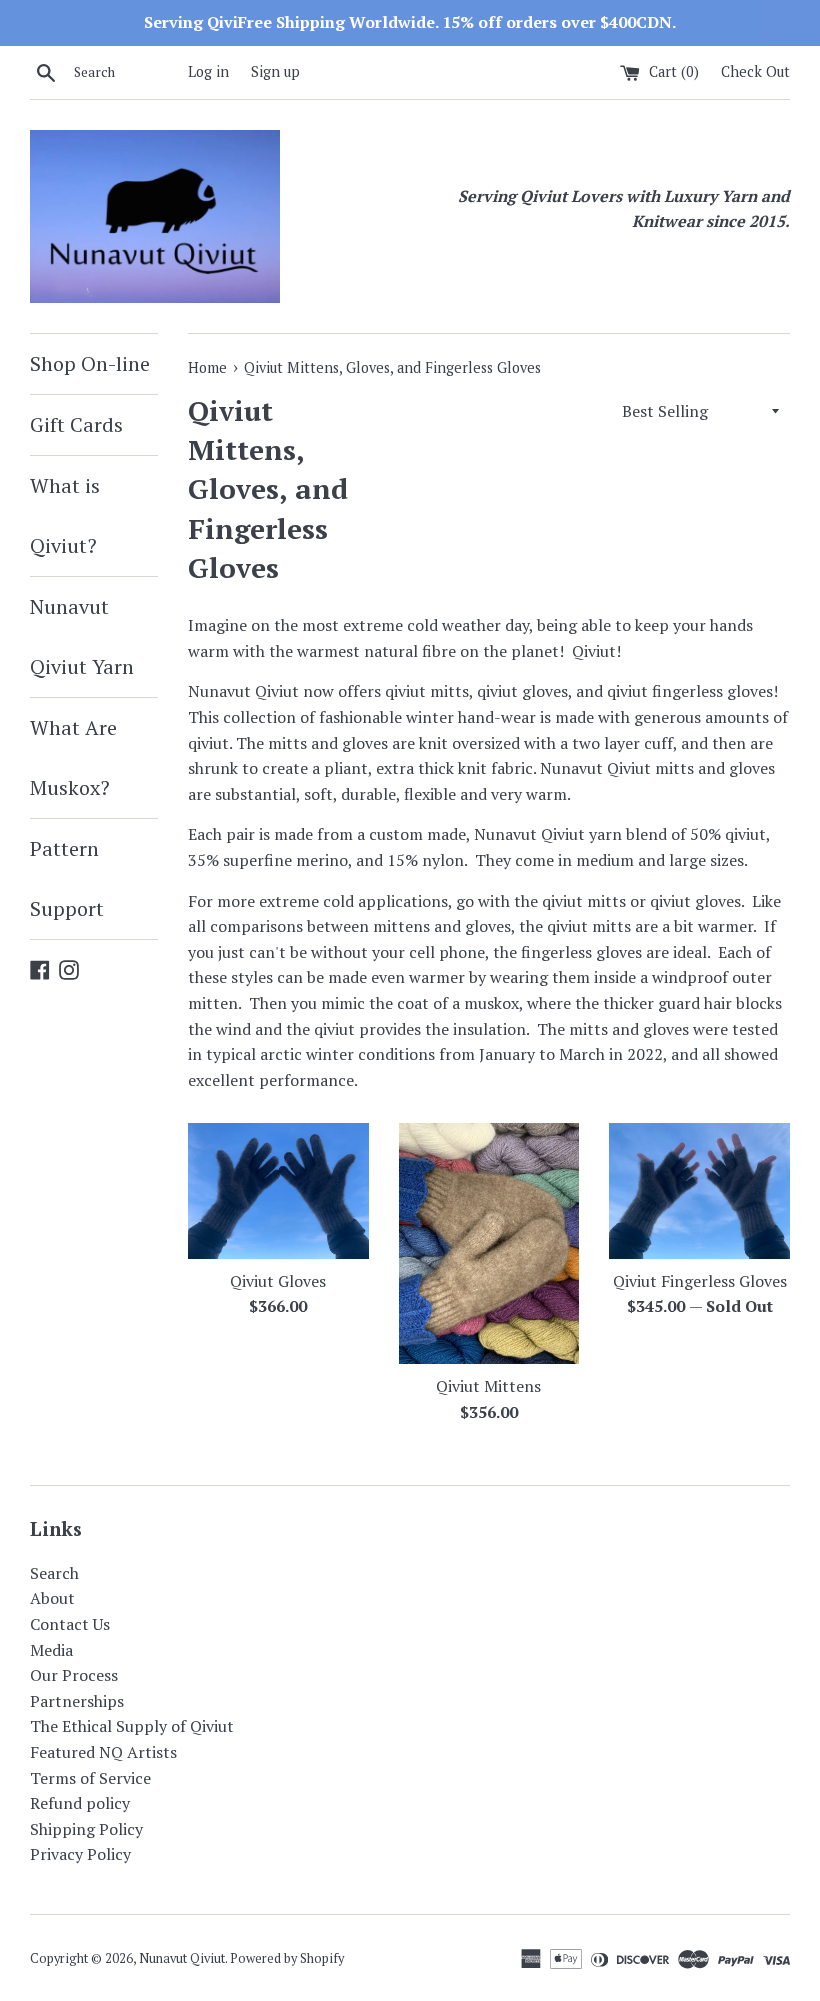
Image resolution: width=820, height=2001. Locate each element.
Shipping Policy (86, 1829)
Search (54, 1573)
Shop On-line (90, 363)
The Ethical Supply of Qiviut (132, 1726)
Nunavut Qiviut (182, 1958)
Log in (208, 71)
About (52, 1598)
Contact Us (70, 1624)
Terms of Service (90, 1778)
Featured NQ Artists (103, 1752)
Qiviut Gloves (278, 1281)
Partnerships (77, 1701)
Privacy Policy (80, 1854)
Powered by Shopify (287, 1958)
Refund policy (80, 1803)
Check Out (755, 71)
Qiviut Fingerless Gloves (700, 1281)
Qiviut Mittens (488, 1386)
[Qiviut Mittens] (489, 1243)
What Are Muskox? (73, 757)
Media (51, 1650)
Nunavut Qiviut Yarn (82, 636)
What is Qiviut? (65, 515)
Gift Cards (76, 424)
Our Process (74, 1675)
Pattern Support (67, 878)
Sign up (275, 71)
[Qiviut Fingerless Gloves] (699, 1190)
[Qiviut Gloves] (278, 1190)
